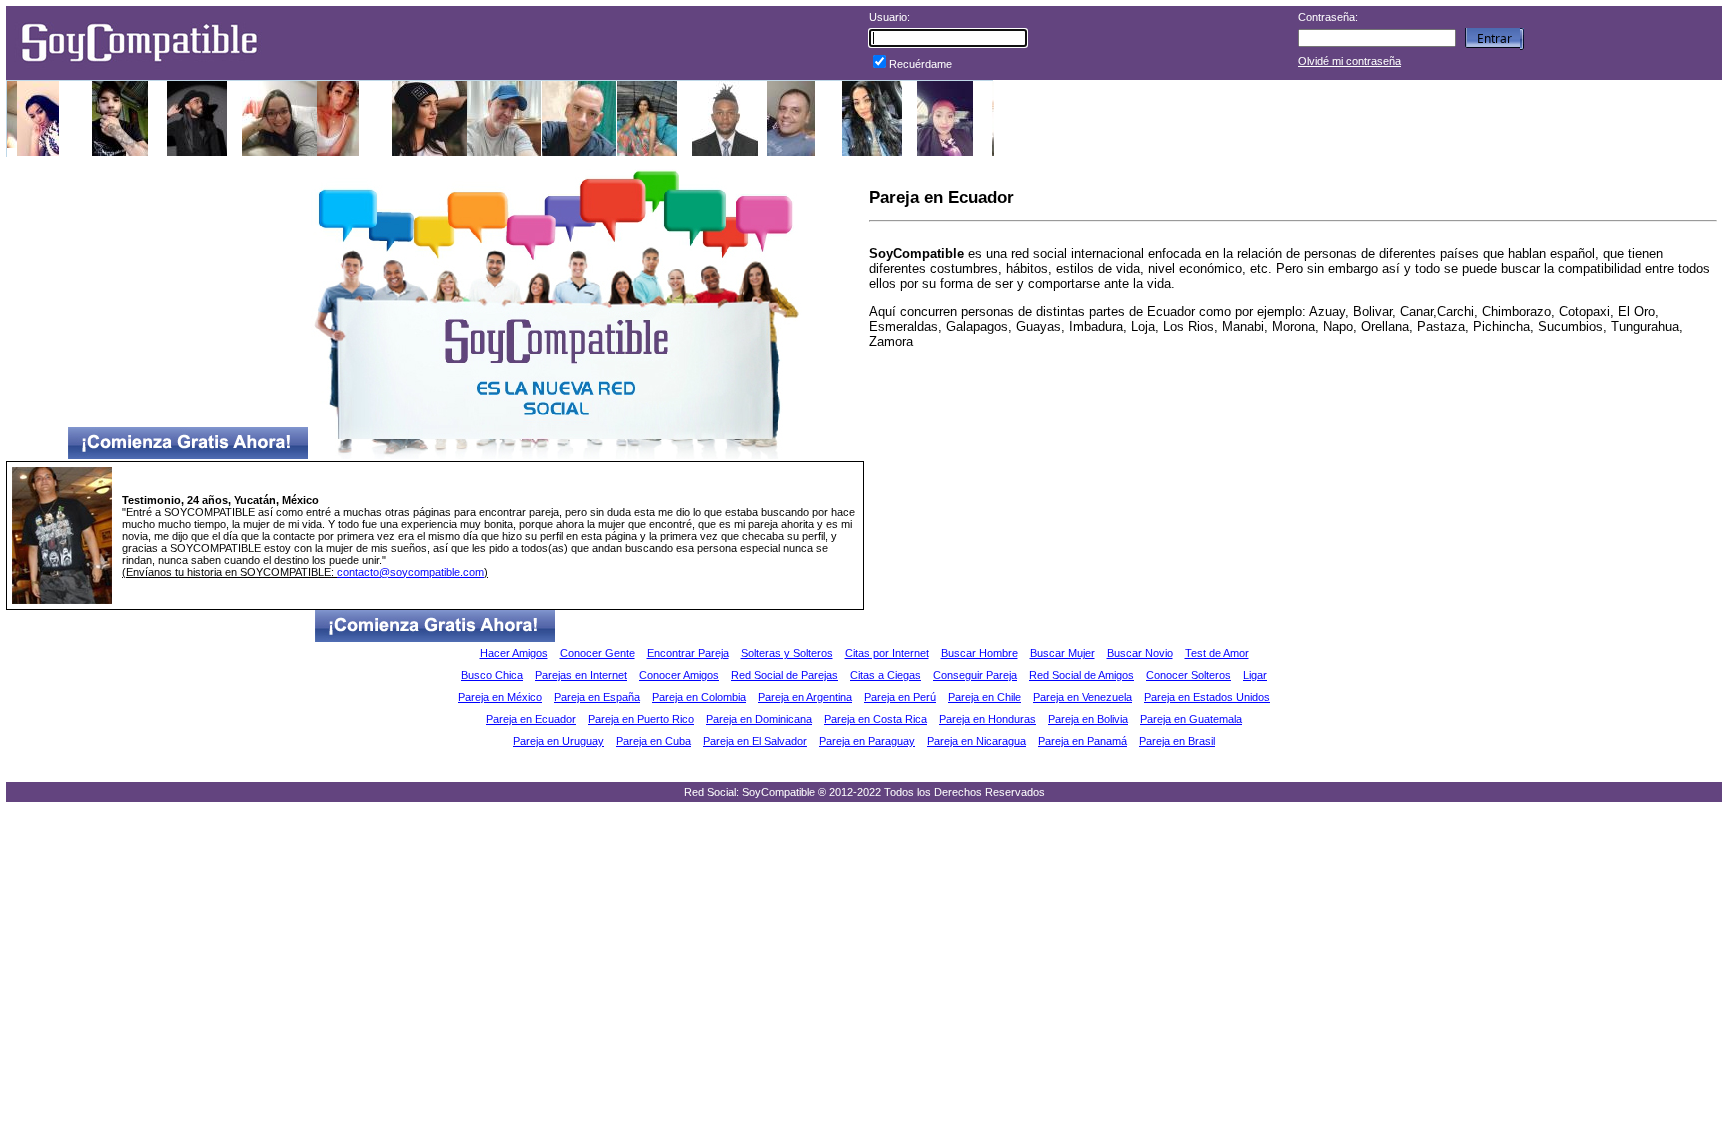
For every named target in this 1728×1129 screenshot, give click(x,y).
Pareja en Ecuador (531, 719)
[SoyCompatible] (139, 68)
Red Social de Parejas (784, 675)
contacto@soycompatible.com (410, 572)
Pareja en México (500, 697)
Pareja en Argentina (805, 697)
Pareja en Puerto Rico (641, 719)
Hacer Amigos (514, 653)
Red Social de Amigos (1081, 675)
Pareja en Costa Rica (875, 719)
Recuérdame (920, 64)
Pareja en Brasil (1177, 741)
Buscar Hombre (979, 653)
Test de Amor (1217, 653)
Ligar (1255, 675)
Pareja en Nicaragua (976, 741)
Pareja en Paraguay (867, 741)
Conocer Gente (597, 653)
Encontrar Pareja (688, 653)
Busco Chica (492, 675)
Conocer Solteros (1188, 675)
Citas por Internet (887, 653)
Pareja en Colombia (699, 697)
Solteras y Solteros (787, 653)
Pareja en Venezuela (1082, 697)
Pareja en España (597, 697)
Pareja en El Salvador (755, 741)
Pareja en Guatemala (1191, 719)
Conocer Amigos (679, 675)
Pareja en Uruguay (558, 741)
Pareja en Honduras (987, 719)
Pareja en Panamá (1082, 741)
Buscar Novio (1140, 653)
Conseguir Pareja (975, 675)
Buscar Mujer (1062, 653)
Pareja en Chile (984, 697)
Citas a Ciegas (885, 675)
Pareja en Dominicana (759, 719)
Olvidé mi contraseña (1349, 61)
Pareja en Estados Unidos (1207, 697)
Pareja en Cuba (653, 741)
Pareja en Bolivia (1088, 719)
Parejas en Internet (581, 675)
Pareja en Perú (900, 697)
